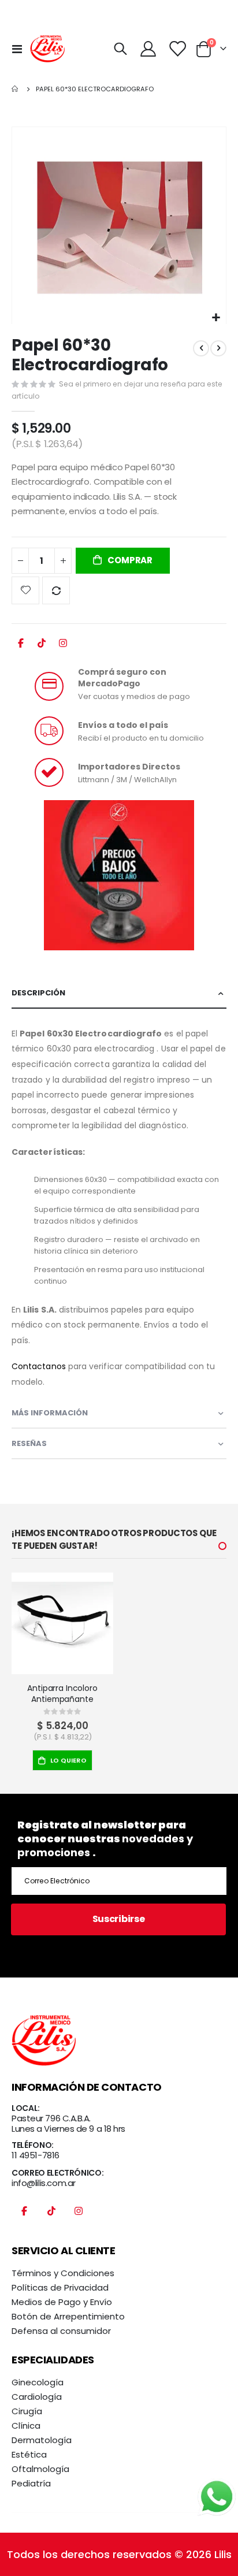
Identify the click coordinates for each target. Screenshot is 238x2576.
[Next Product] (218, 348)
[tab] (119, 993)
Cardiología (37, 2397)
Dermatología (42, 2440)
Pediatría (31, 2483)
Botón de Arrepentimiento (68, 2316)
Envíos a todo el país (123, 725)
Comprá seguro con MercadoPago (122, 678)
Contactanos (39, 1366)
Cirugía (27, 2411)
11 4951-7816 (36, 2155)
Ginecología (38, 2382)
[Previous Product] (201, 348)
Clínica (26, 2426)
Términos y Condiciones (63, 2273)
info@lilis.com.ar (44, 2183)
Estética (29, 2454)
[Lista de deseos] (177, 49)
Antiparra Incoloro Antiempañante (62, 1694)
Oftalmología (40, 2469)
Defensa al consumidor (61, 2331)
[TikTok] (42, 646)
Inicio (16, 89)
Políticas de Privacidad (60, 2287)
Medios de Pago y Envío (62, 2302)
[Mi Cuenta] (148, 49)
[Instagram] (63, 646)
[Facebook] (21, 646)
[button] (216, 318)
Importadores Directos (129, 767)
